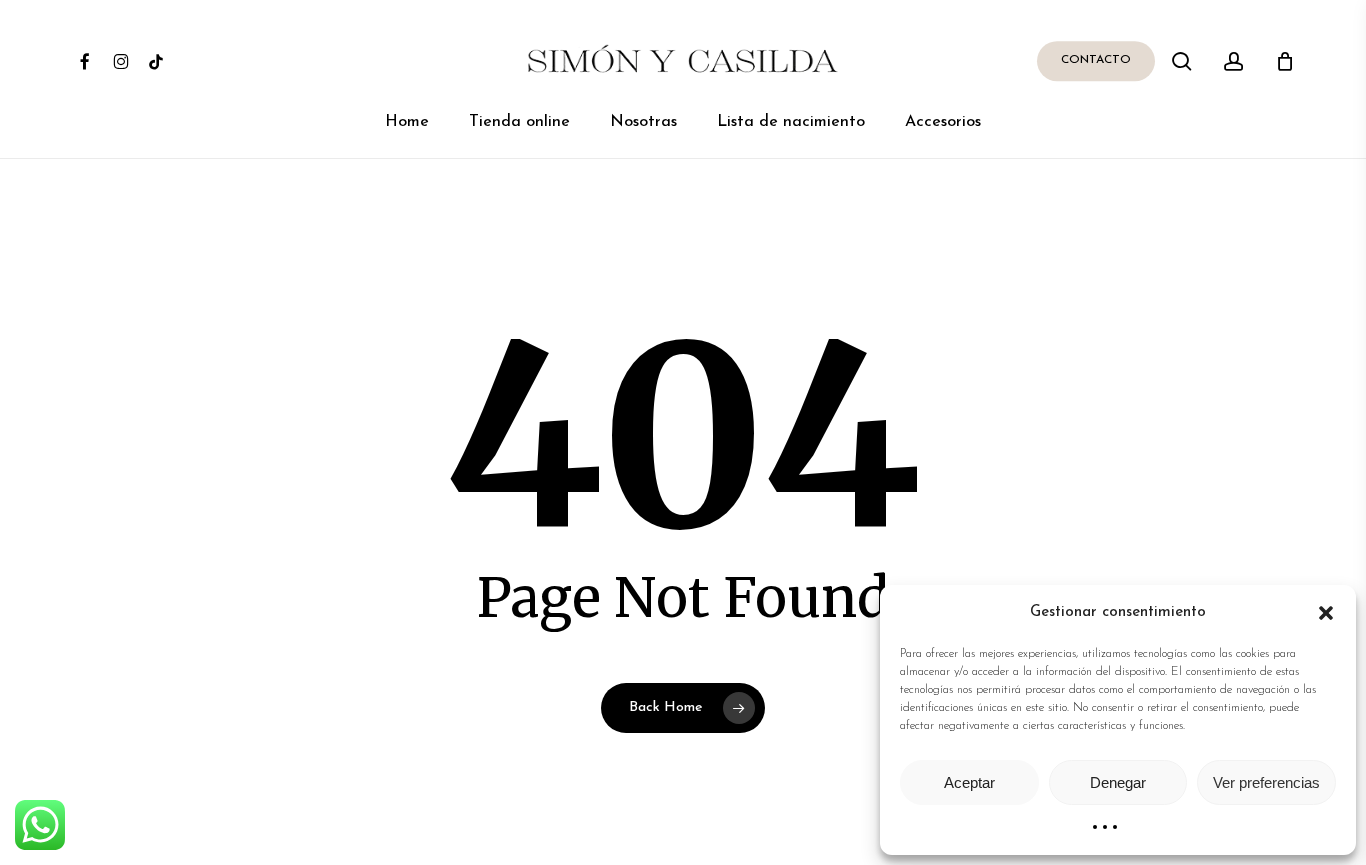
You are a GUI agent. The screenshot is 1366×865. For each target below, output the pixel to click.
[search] (1182, 61)
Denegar (1118, 782)
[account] (1234, 61)
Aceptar (969, 782)
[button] (1326, 613)
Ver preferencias (1266, 782)
